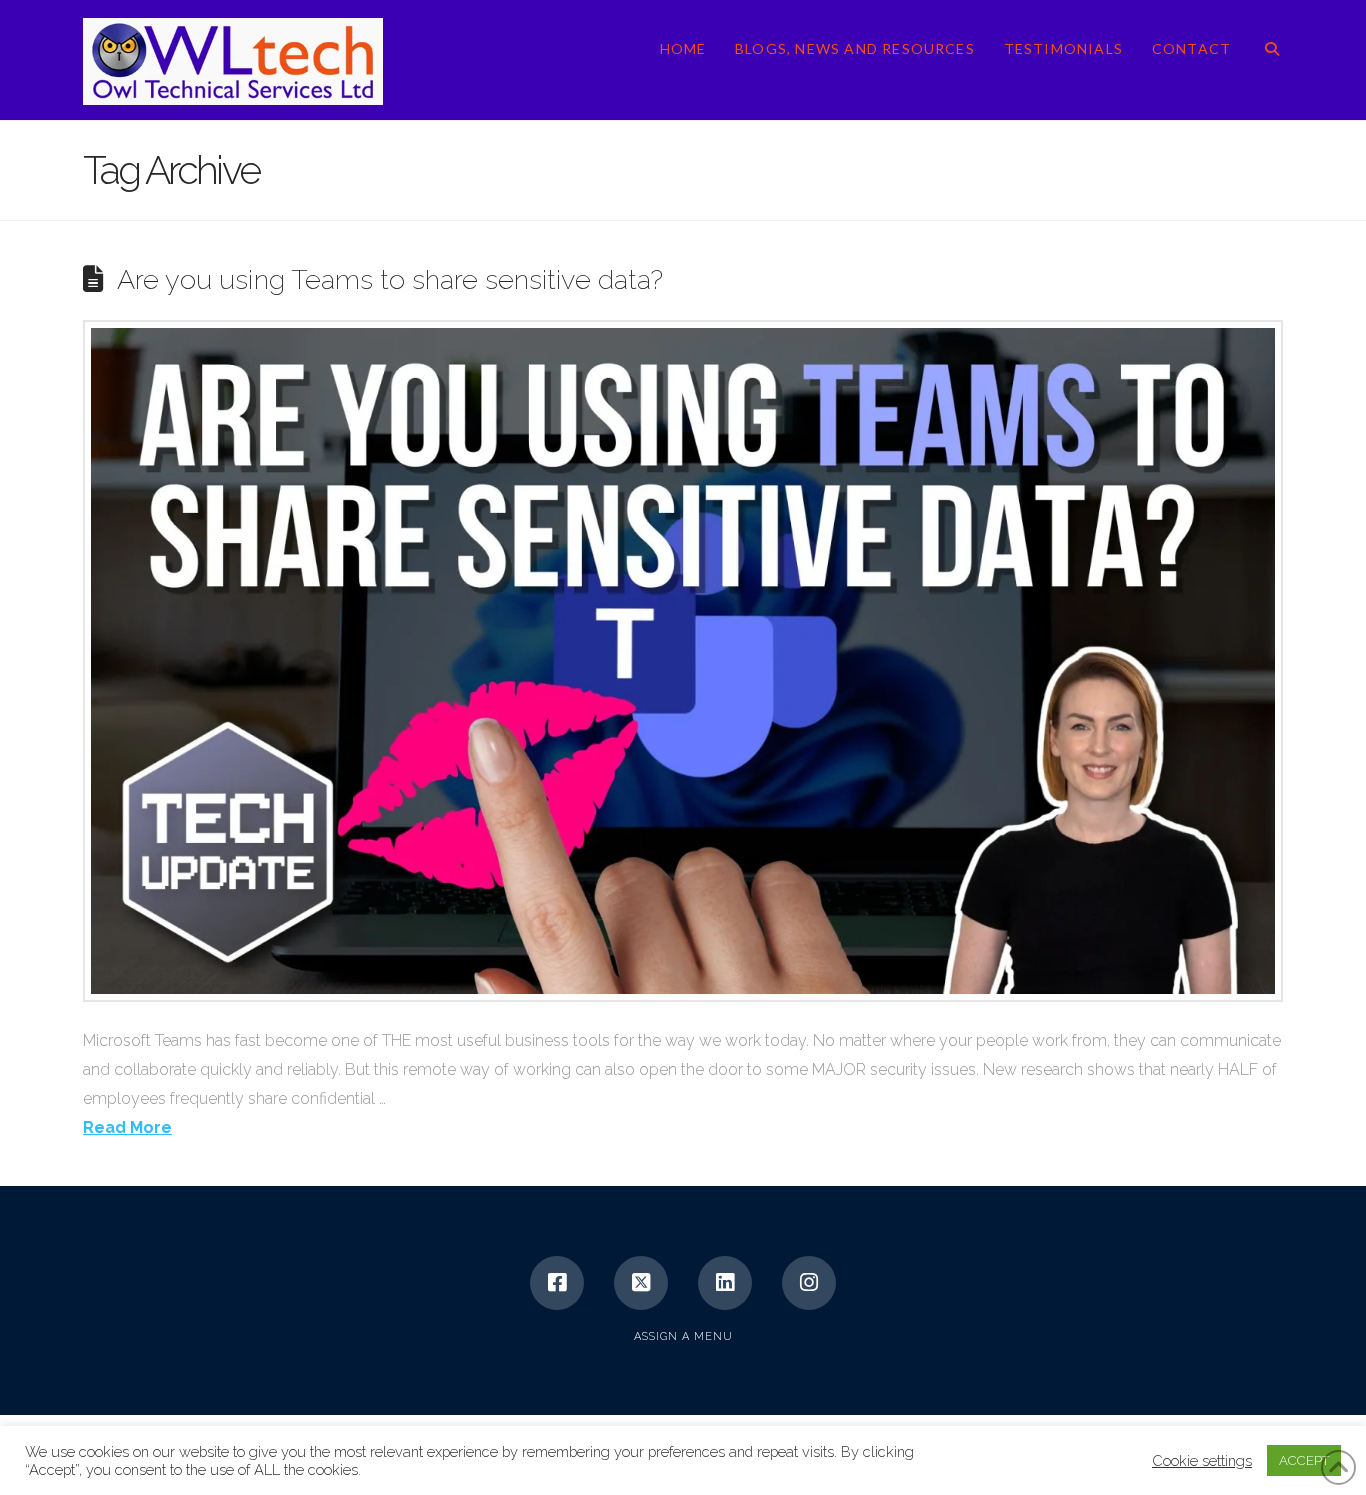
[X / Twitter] (641, 1283)
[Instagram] (809, 1283)
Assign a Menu (683, 1336)
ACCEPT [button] (1304, 1460)
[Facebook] (557, 1283)
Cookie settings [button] (1202, 1460)
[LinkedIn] (725, 1283)
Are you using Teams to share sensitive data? (390, 279)
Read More (127, 1127)
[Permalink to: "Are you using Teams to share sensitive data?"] (683, 661)
